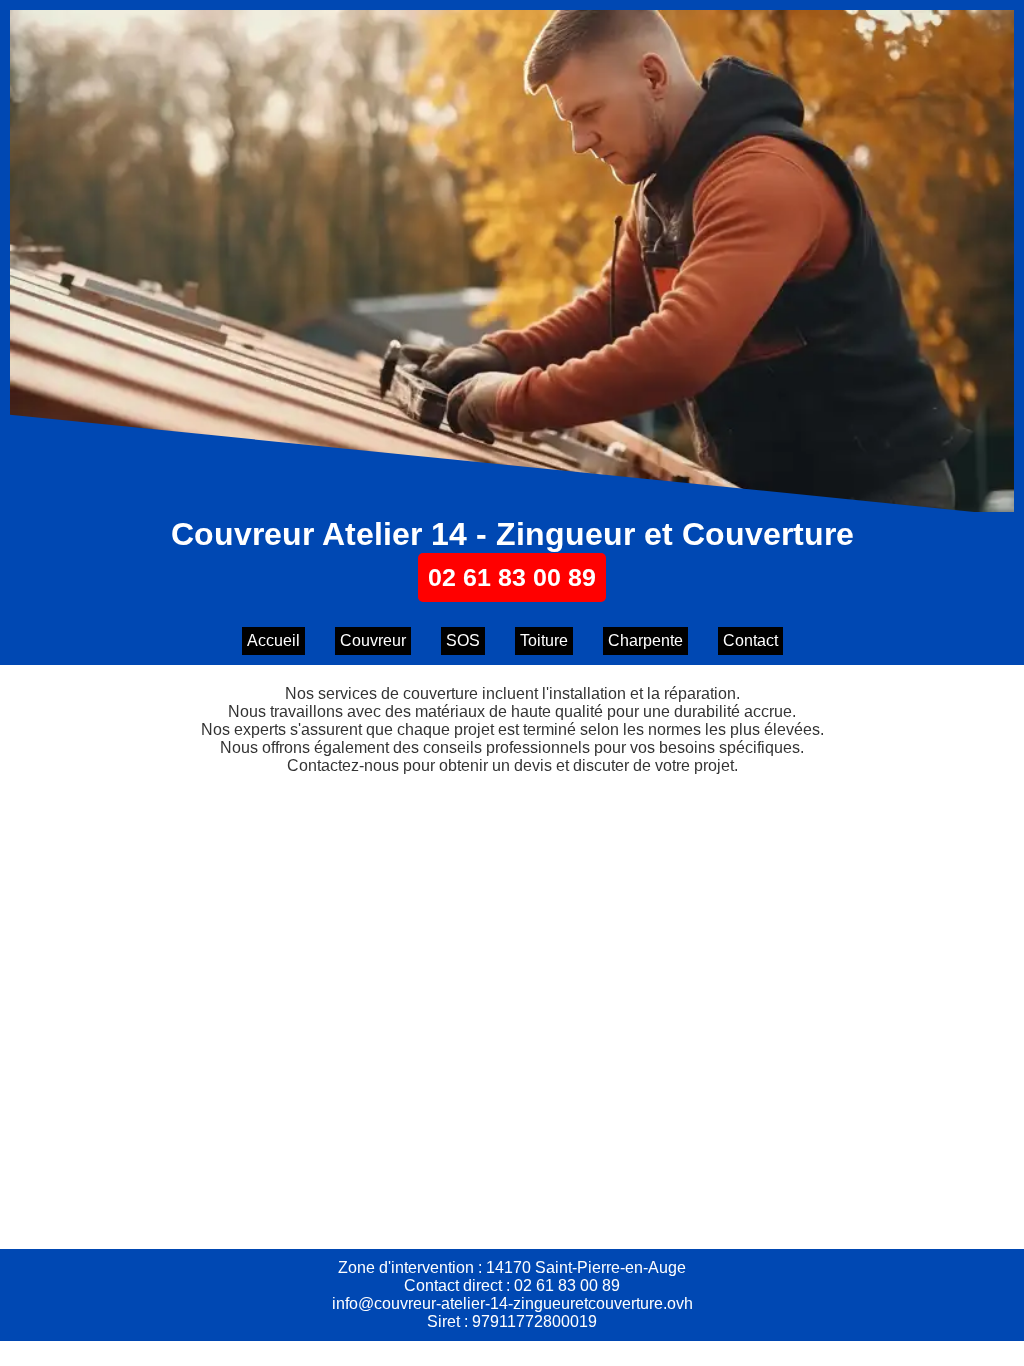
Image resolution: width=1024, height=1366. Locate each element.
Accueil (273, 640)
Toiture (544, 640)
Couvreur (373, 640)
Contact (750, 640)
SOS (463, 640)
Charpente (645, 640)
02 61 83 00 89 (512, 577)
